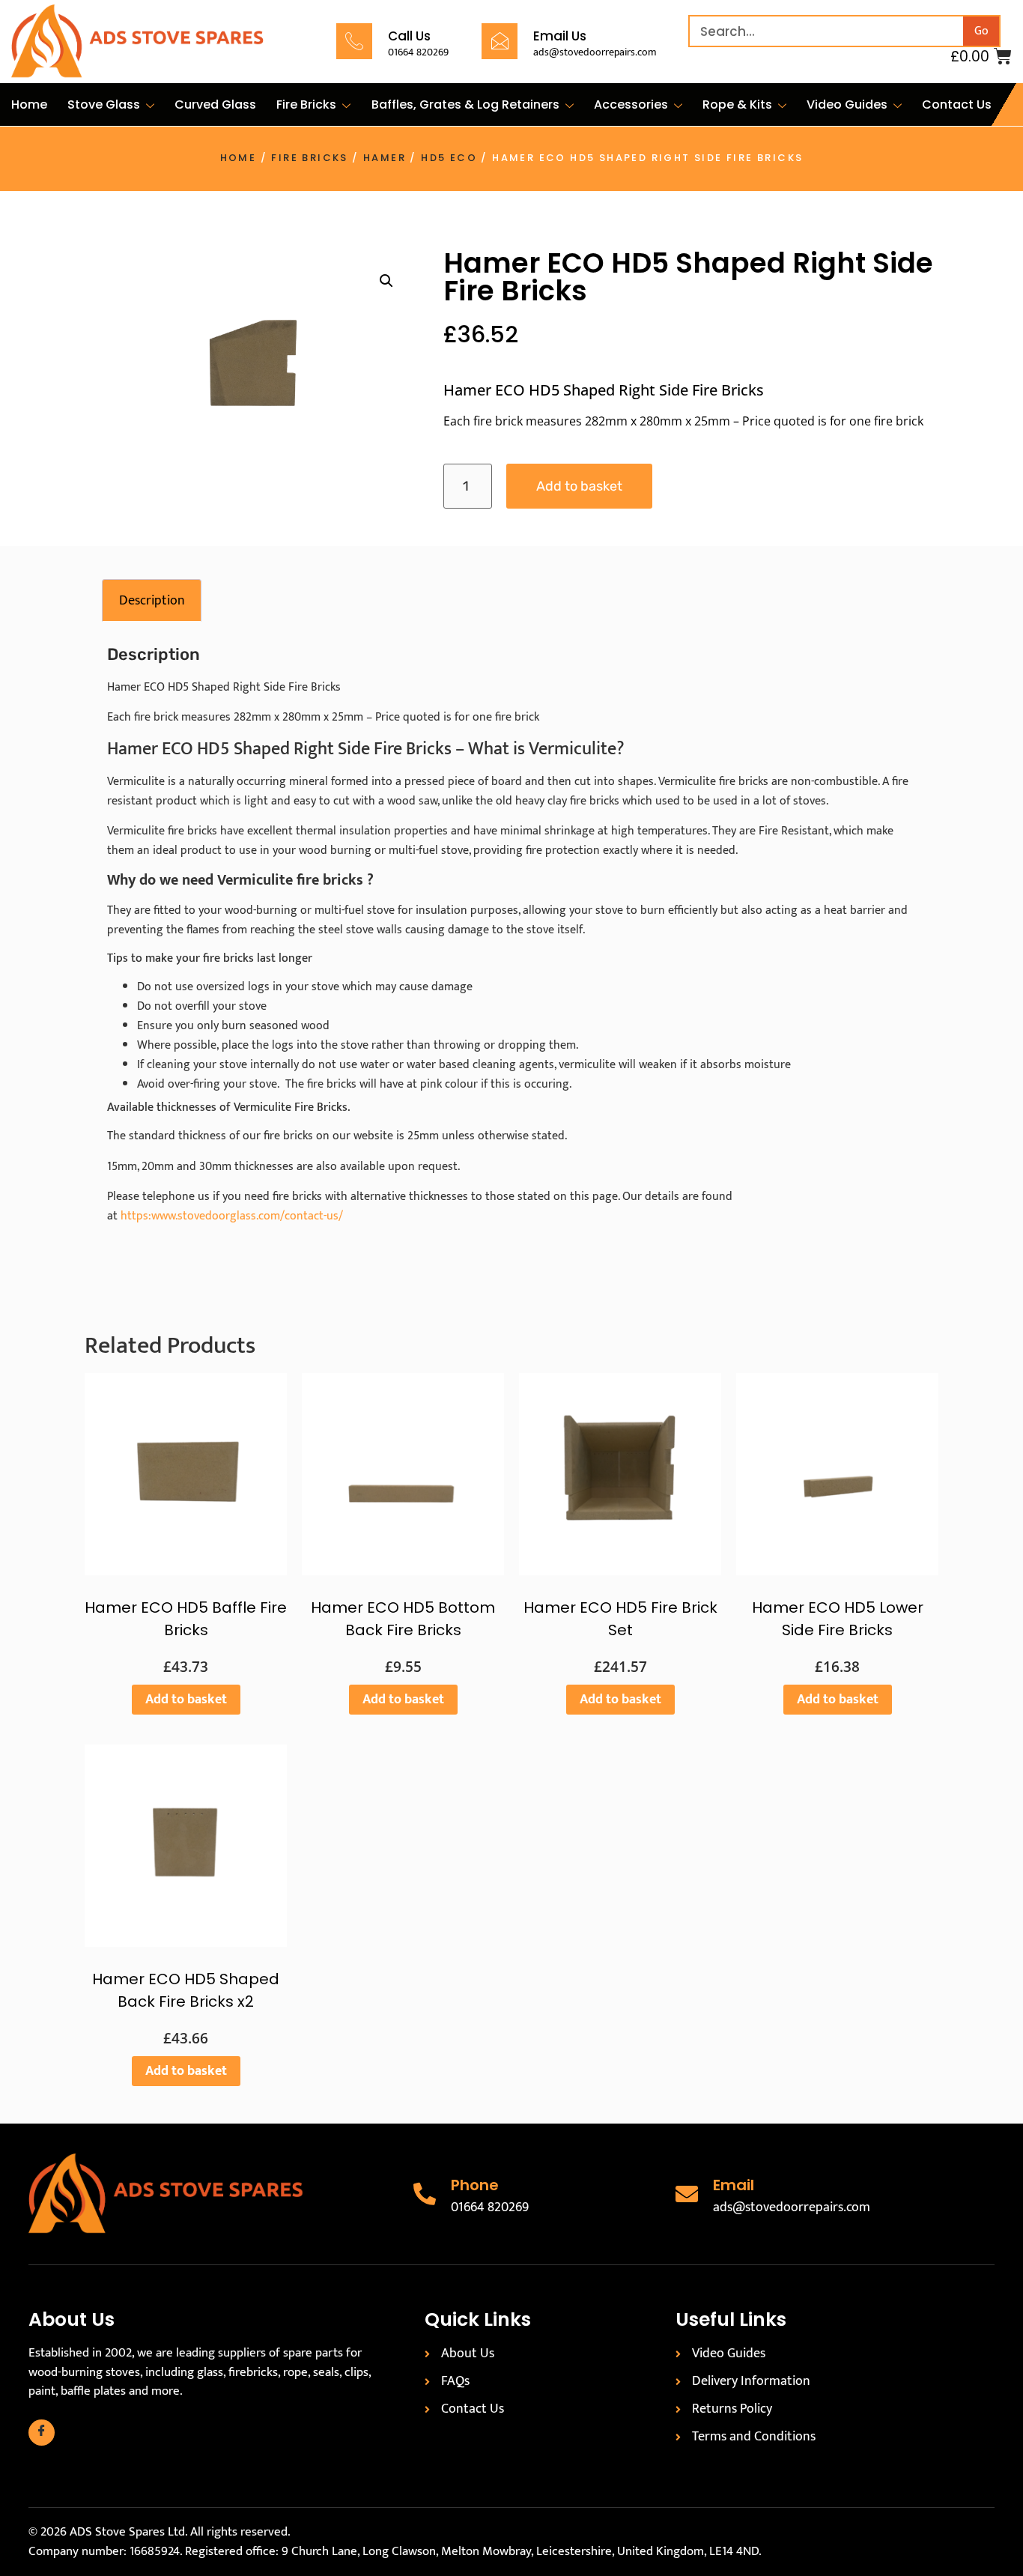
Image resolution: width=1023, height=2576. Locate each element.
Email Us (560, 36)
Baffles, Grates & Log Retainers (465, 104)
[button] (386, 281)
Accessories (631, 104)
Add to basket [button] (186, 1700)
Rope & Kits (737, 104)
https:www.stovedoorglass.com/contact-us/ (232, 1216)
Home (29, 104)
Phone (475, 2185)
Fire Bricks (306, 104)
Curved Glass (215, 104)
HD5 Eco (449, 158)
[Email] (687, 2194)
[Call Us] (354, 41)
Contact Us (957, 104)
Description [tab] (152, 601)
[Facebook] (42, 2433)
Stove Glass (104, 104)
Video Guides (847, 104)
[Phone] (425, 2194)
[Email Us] (500, 41)
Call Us (409, 36)
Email (734, 2185)
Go (981, 31)
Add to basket (579, 486)
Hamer (385, 158)
